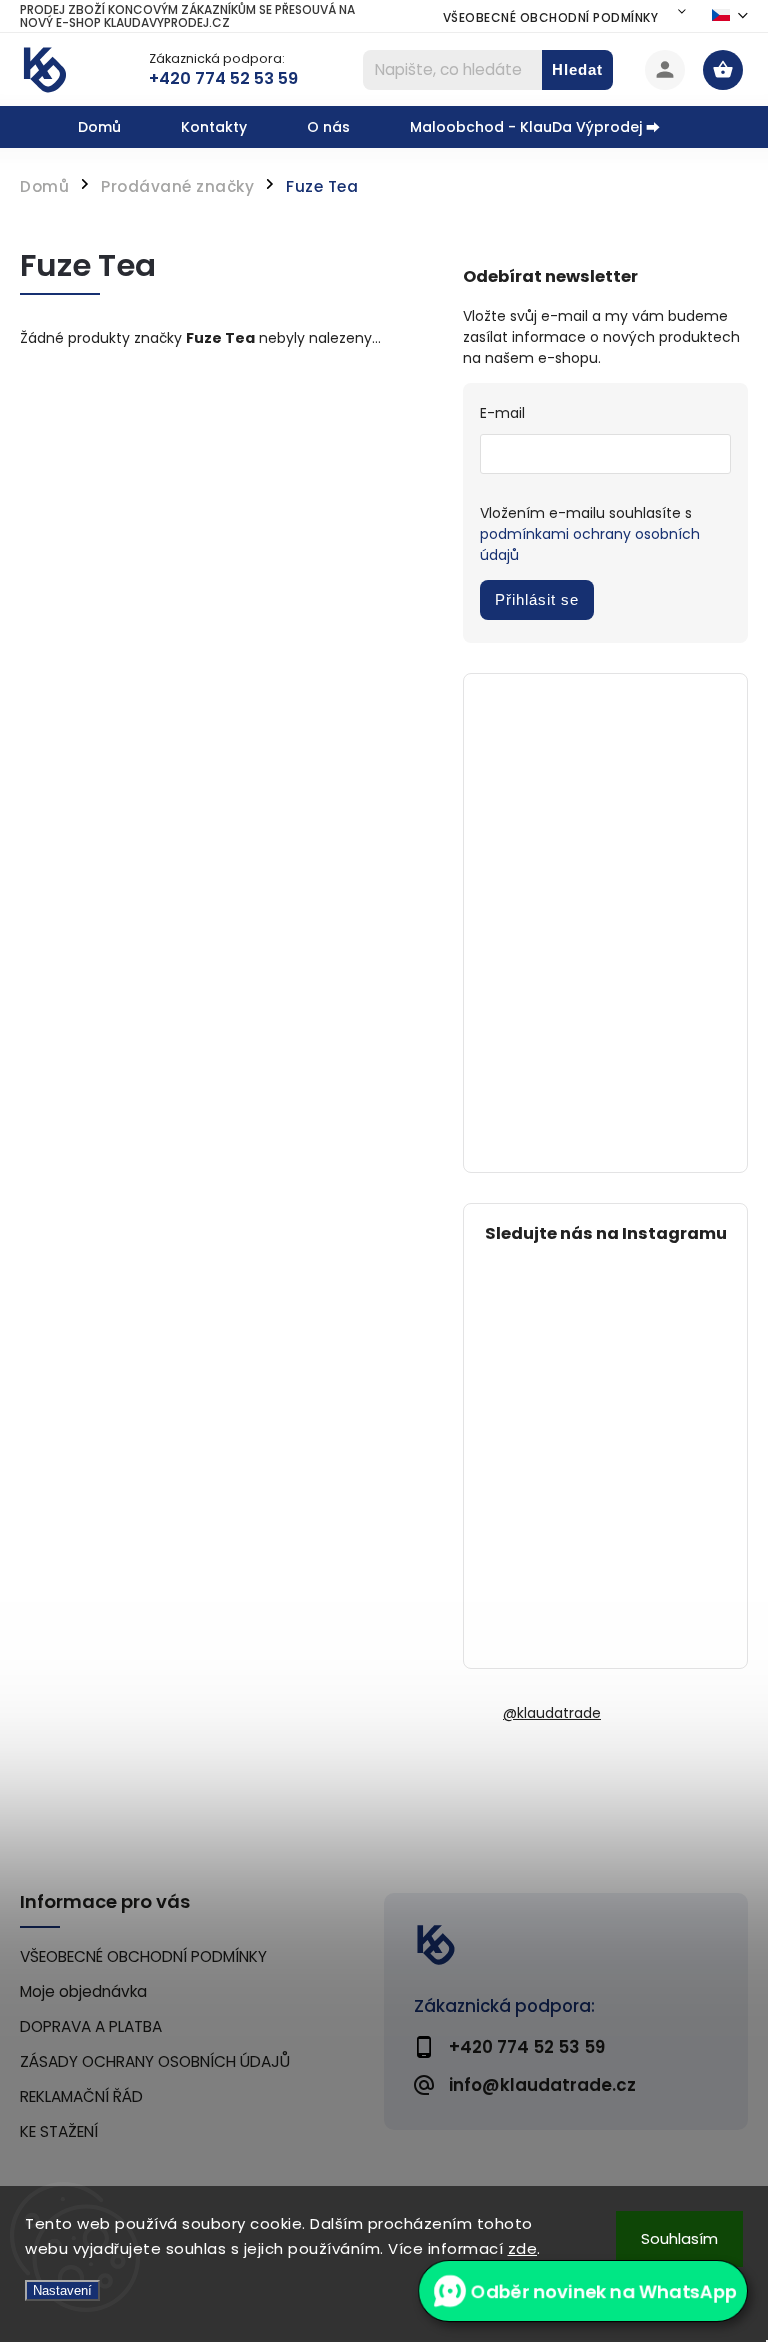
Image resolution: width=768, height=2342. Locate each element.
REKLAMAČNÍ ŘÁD (81, 2096)
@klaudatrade (552, 1713)
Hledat (577, 69)
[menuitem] (114, 127)
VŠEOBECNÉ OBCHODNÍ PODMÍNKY (551, 17)
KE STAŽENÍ (59, 2131)
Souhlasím (679, 2238)
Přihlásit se (537, 599)
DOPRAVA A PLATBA (91, 2026)
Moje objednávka (83, 1991)
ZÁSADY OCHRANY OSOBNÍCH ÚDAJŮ (155, 2061)
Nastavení (62, 2290)
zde (523, 2248)
